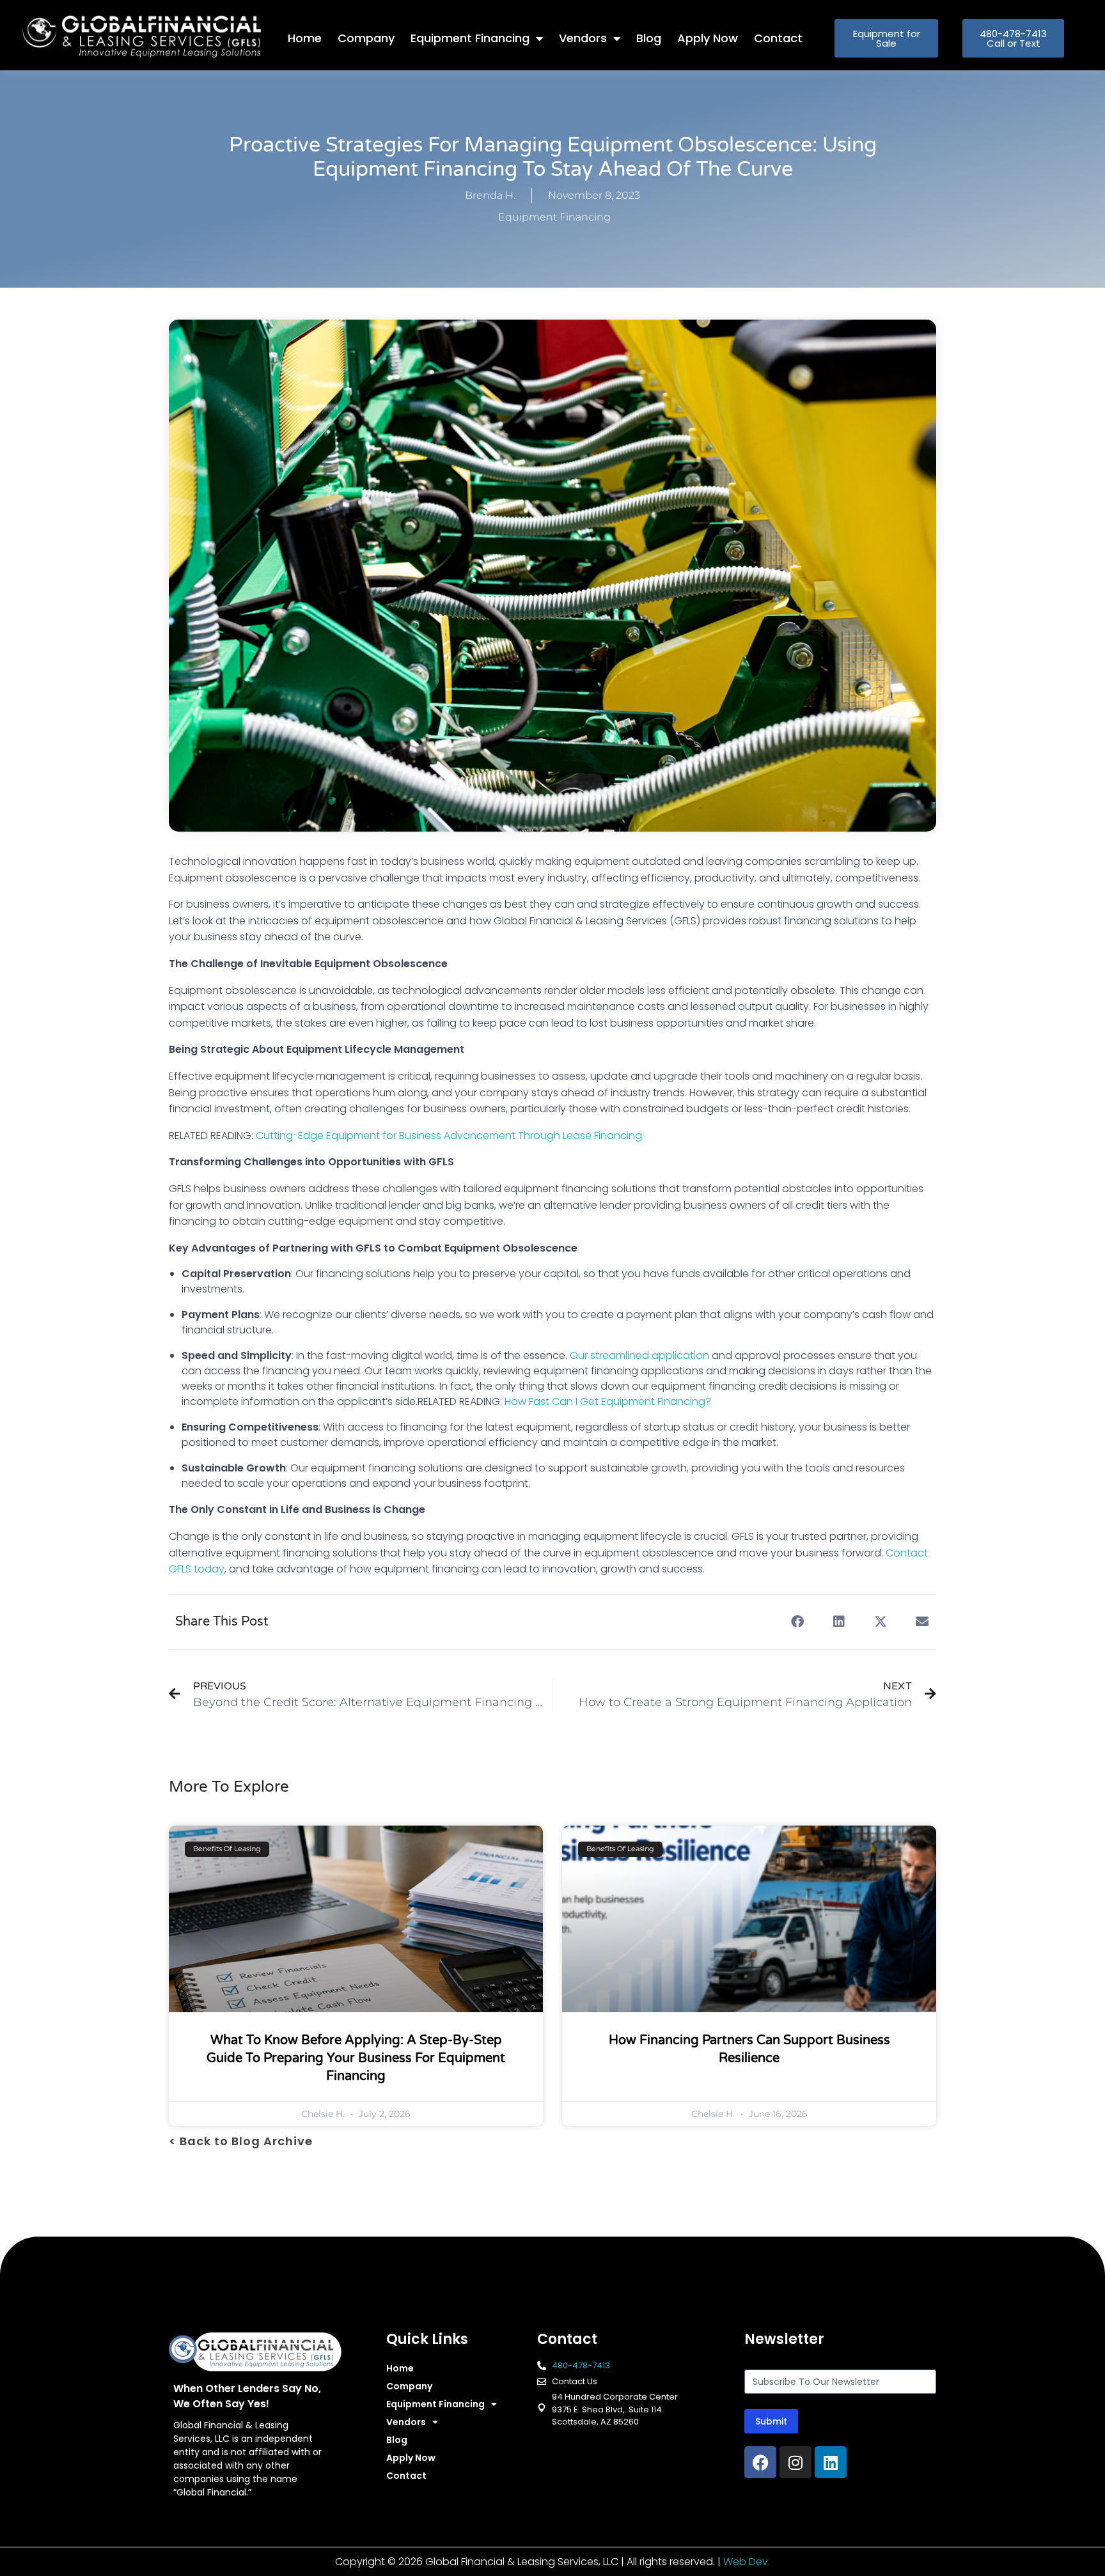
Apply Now (708, 38)
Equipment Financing (470, 38)
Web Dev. (747, 2562)
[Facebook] (760, 2462)
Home (305, 38)
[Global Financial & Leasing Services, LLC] (155, 36)
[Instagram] (795, 2462)
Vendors (583, 38)
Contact (778, 38)
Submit (771, 2421)
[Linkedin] (831, 2462)
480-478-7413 (581, 2365)
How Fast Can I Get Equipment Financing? (608, 1401)
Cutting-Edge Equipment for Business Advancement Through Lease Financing (449, 1136)
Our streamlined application (639, 1355)
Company (366, 38)
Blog (649, 38)
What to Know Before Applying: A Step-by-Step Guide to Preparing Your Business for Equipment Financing (356, 2058)
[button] (797, 1622)
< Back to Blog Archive (241, 2141)
